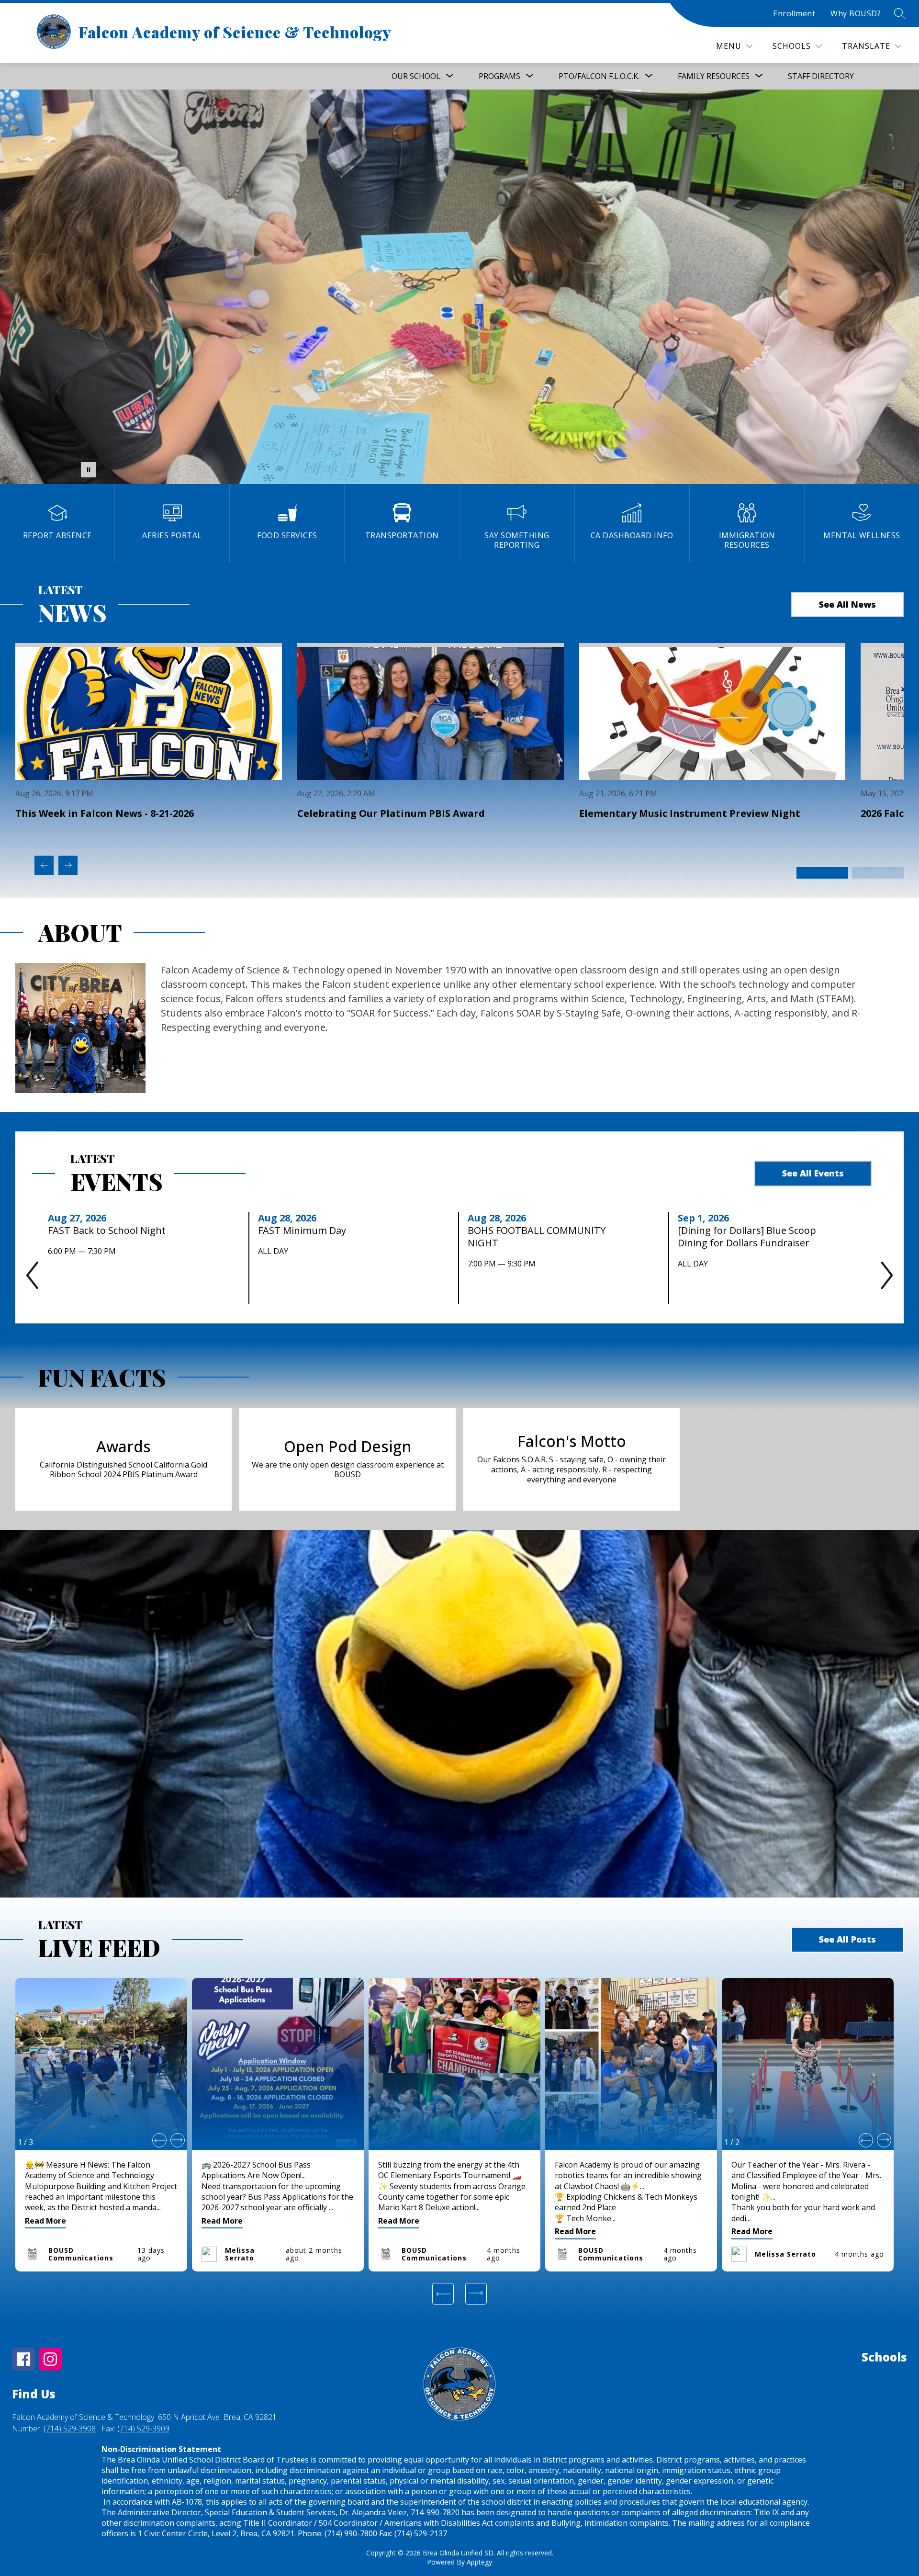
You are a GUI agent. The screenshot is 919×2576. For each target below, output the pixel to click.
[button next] (178, 2140)
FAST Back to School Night (110, 1231)
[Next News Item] (68, 865)
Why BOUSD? (856, 13)
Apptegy (479, 2562)
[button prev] (159, 2140)
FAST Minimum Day (305, 1231)
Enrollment (794, 13)
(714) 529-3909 (143, 2429)
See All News (847, 604)
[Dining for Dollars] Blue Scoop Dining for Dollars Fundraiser (747, 1237)
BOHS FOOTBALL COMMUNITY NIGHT (537, 1237)
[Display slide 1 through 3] (822, 873)
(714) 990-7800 (351, 2533)
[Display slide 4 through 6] (878, 873)
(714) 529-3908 (70, 2429)
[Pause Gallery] (89, 470)
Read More (45, 2221)
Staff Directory (821, 76)
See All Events (813, 1173)
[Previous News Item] (44, 865)
